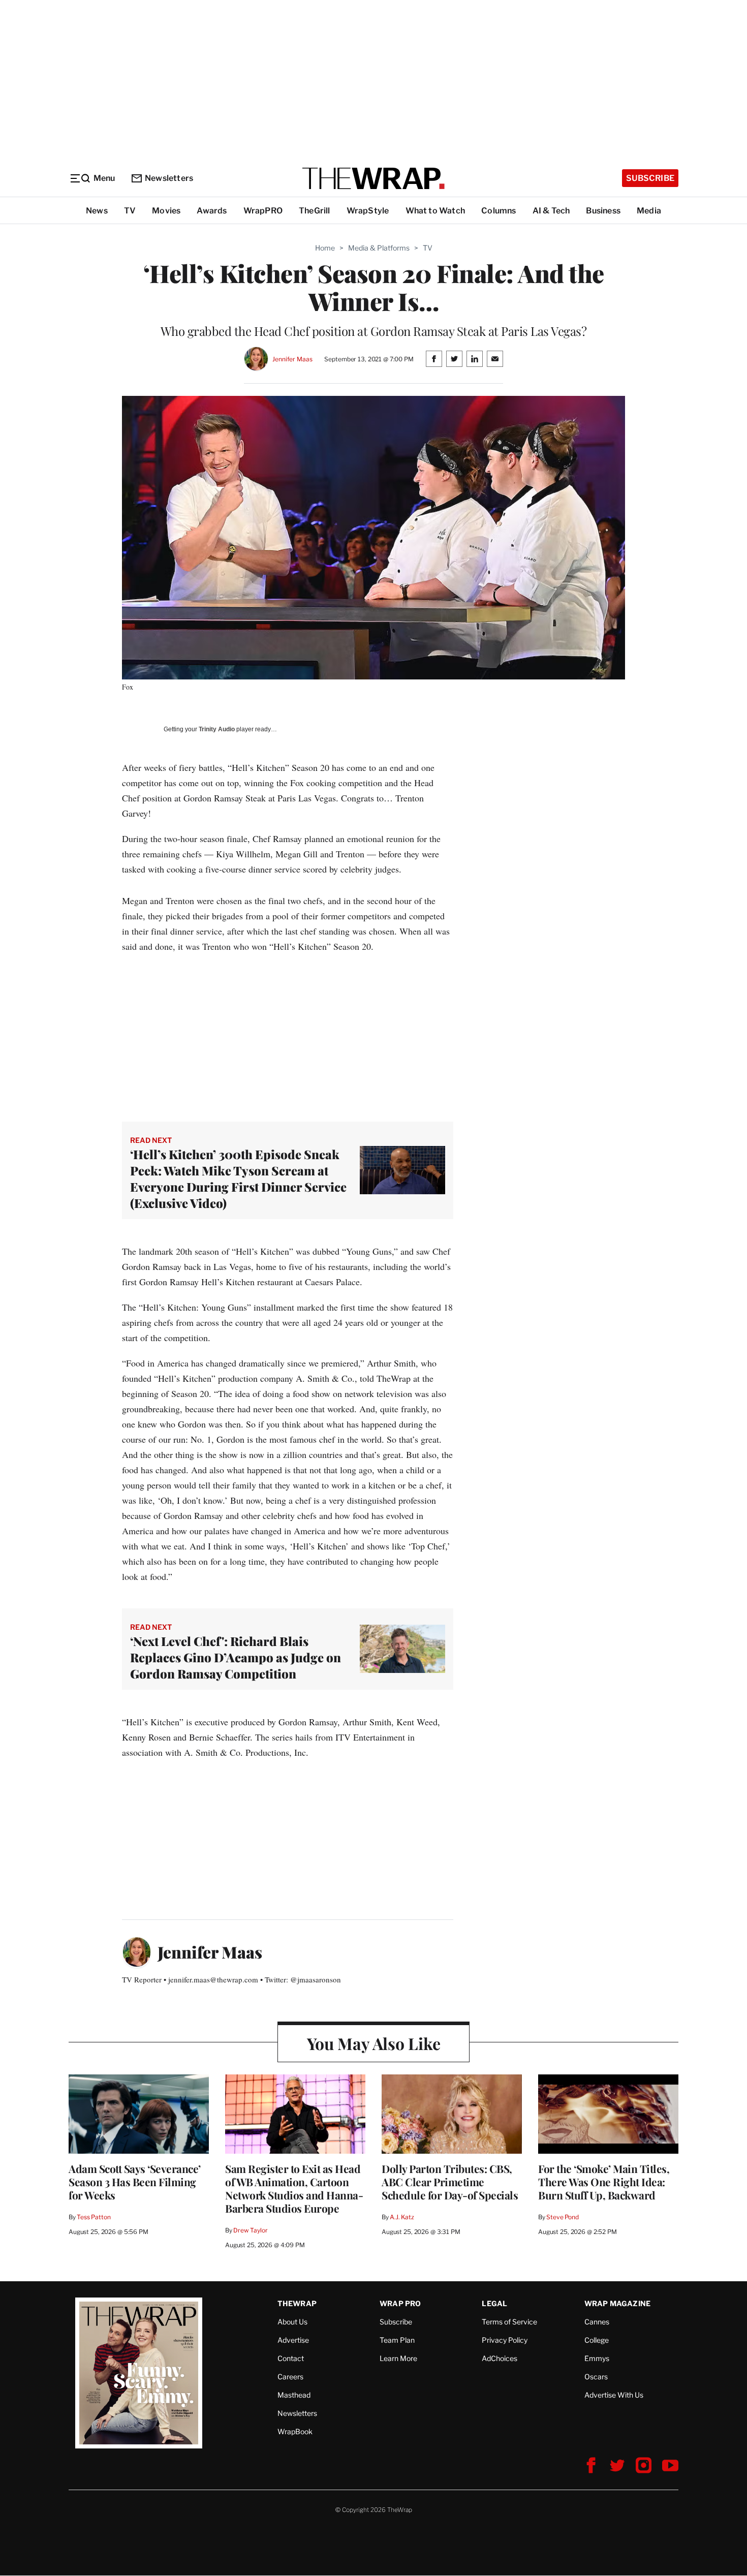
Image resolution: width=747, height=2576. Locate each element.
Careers (290, 2377)
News (97, 211)
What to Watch (435, 211)
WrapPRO (263, 211)
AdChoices (500, 2358)
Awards (212, 211)
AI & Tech (551, 211)
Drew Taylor (251, 2230)
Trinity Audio (217, 729)
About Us (292, 2322)
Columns (499, 211)
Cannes (597, 2322)
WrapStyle (368, 211)
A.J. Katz (402, 2217)
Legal (494, 2303)
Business (603, 211)
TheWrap (297, 2303)
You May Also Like (374, 2043)
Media (649, 211)
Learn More (398, 2358)
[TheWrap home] (373, 178)
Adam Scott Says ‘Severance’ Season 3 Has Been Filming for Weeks (135, 2182)
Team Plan (397, 2340)
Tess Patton (94, 2217)
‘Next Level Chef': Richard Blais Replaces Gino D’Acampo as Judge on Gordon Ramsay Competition (236, 1657)
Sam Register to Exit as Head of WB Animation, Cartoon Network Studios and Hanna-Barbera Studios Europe (294, 2188)
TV (130, 211)
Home (325, 248)
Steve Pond (563, 2217)
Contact (291, 2358)
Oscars (596, 2377)
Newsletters (169, 178)
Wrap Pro (400, 2303)
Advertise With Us (614, 2395)
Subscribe (650, 178)
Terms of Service (509, 2322)
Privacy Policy (505, 2340)
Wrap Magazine (618, 2303)
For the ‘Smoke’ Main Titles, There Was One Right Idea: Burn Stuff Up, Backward (604, 2182)
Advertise (293, 2340)
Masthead (294, 2395)
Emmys (597, 2358)
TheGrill (315, 211)
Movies (166, 211)
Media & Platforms (379, 248)
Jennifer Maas (292, 359)
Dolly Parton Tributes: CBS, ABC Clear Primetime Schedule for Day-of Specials (450, 2182)
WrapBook (295, 2431)
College (597, 2340)
